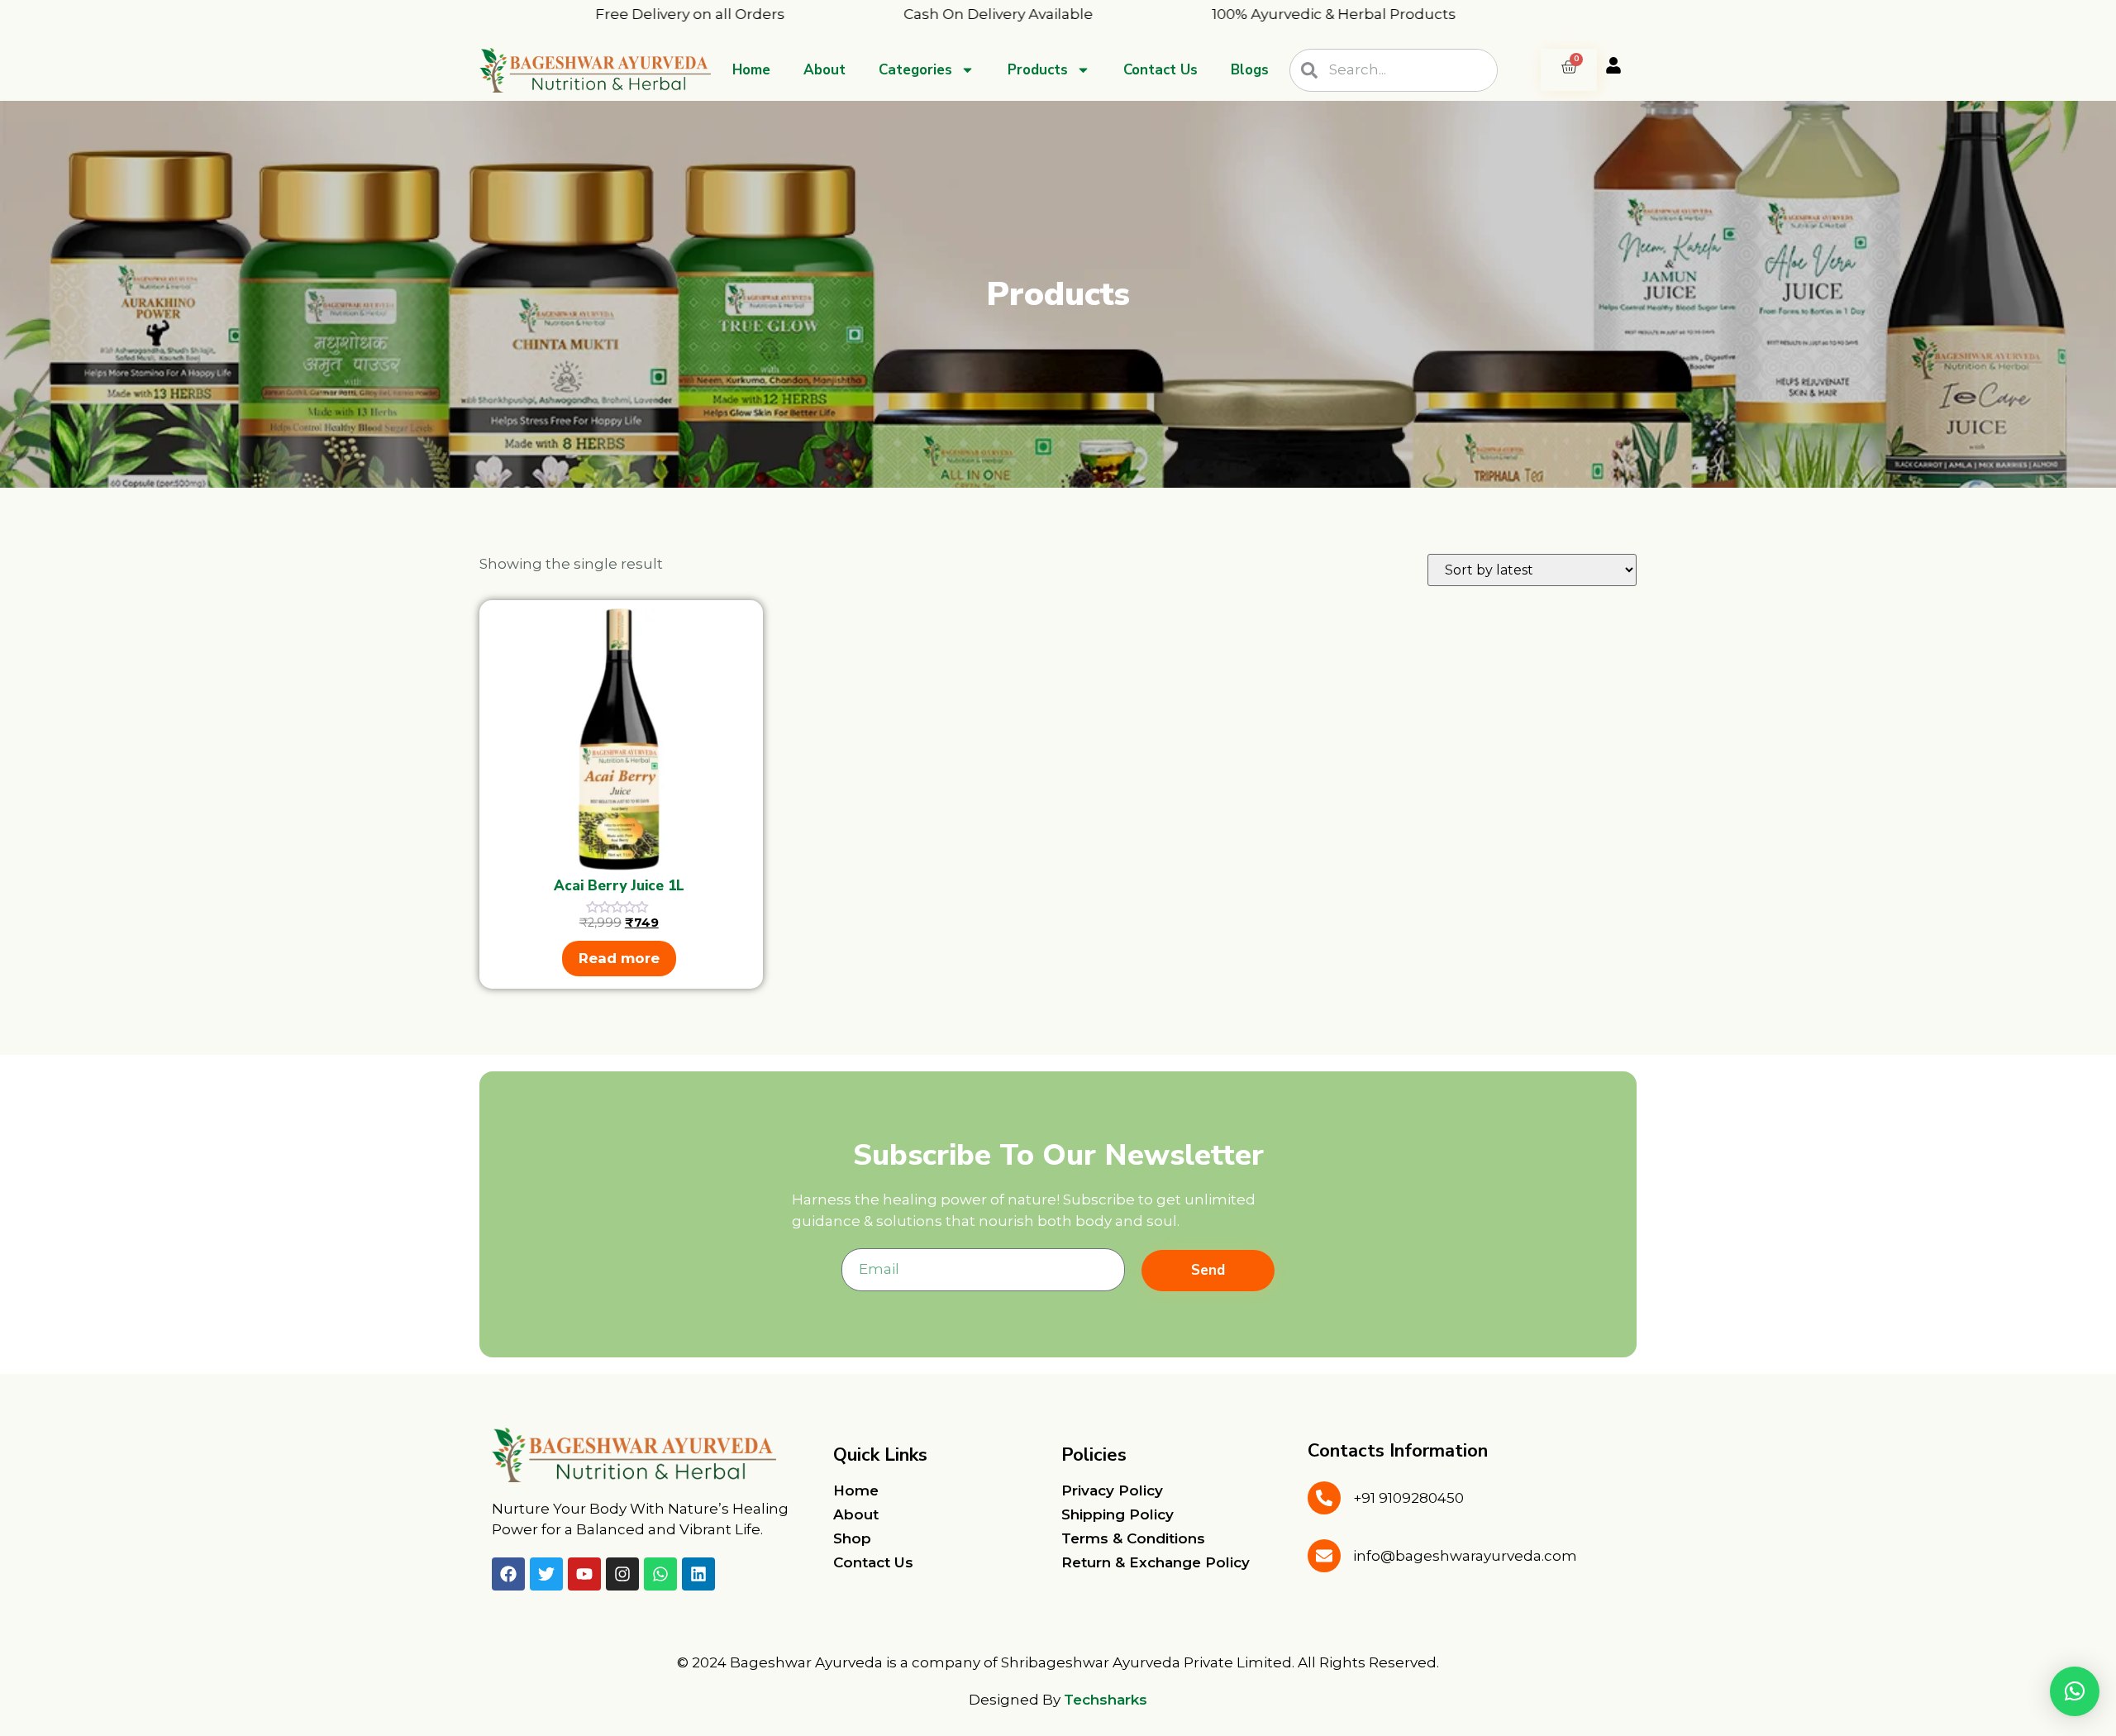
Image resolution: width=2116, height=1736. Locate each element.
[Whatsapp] (660, 1574)
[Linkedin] (698, 1574)
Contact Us (1160, 70)
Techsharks (1106, 1700)
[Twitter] (546, 1574)
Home (751, 70)
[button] (2075, 1691)
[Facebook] (508, 1574)
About (824, 70)
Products (1038, 70)
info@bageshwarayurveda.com (1465, 1556)
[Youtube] (584, 1574)
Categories (915, 70)
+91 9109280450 (1408, 1498)
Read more (619, 958)
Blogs (1250, 70)
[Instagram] (622, 1574)
